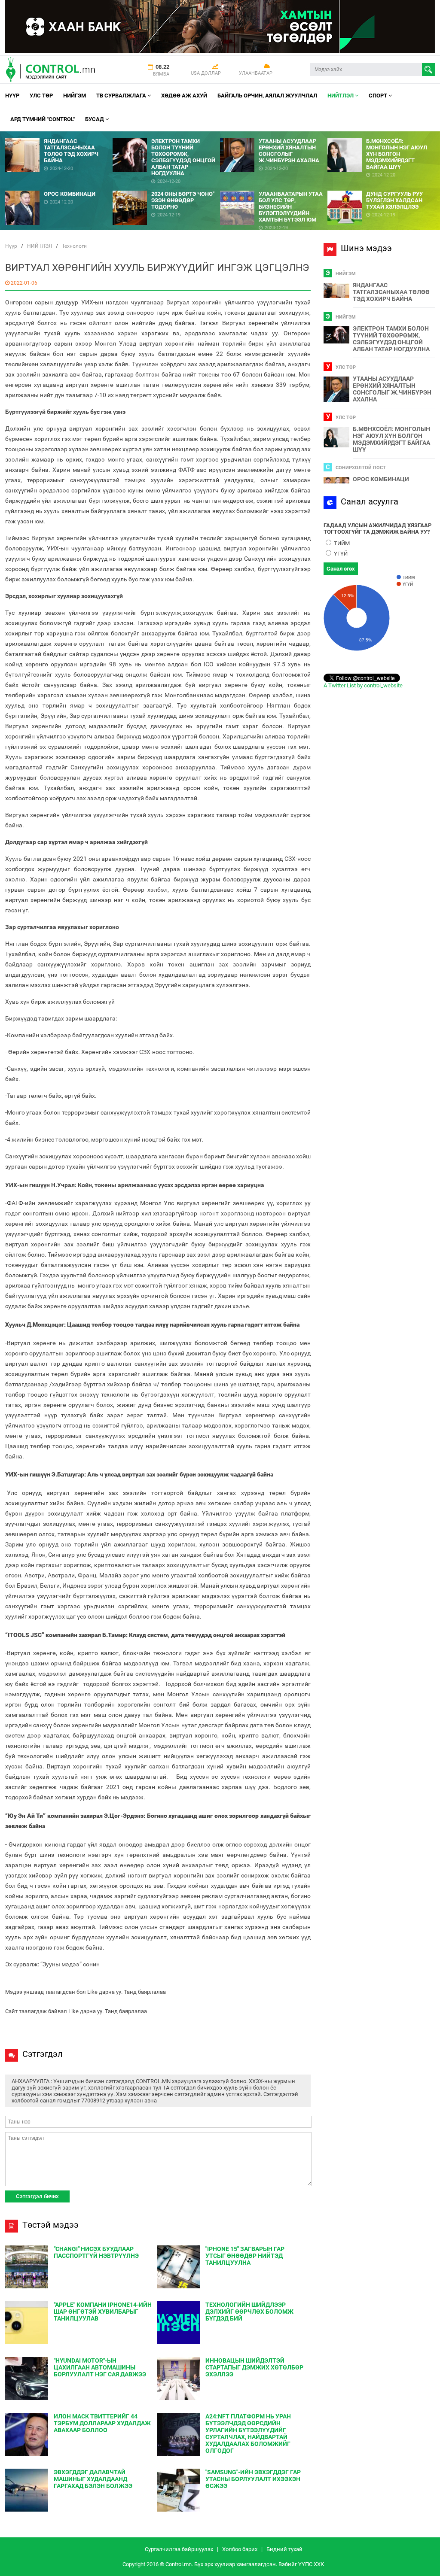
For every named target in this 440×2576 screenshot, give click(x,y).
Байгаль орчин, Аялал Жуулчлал (267, 96)
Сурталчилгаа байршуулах (179, 2549)
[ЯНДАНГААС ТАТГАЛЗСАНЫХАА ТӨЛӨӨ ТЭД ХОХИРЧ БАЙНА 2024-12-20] (59, 135)
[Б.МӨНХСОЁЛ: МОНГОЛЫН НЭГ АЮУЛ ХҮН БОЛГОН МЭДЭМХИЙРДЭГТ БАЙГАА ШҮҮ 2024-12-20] (381, 135)
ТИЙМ (341, 543)
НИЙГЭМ (75, 96)
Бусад (95, 119)
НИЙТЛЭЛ (341, 96)
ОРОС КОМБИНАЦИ (381, 479)
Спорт (379, 96)
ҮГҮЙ (340, 554)
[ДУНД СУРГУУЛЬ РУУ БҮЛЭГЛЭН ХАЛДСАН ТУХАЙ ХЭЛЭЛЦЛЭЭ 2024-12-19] (381, 187)
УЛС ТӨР (41, 96)
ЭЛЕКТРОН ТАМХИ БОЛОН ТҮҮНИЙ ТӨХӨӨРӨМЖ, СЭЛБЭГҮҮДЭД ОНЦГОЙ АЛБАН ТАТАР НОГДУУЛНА (391, 339)
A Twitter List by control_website (363, 685)
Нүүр (12, 96)
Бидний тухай (284, 2549)
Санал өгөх (341, 569)
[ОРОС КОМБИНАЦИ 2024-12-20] (59, 187)
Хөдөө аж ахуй (184, 96)
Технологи (74, 246)
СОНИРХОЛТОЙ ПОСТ (361, 468)
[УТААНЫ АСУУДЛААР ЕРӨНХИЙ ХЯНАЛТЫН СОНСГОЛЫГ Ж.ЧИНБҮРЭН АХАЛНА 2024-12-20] (274, 135)
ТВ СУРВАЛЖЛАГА (122, 96)
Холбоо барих (240, 2549)
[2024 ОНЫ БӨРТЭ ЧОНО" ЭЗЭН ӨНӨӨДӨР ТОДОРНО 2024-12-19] (166, 187)
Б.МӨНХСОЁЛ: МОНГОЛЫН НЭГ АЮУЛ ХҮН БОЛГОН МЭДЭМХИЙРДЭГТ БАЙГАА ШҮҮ (391, 439)
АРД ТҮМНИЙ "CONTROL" (43, 119)
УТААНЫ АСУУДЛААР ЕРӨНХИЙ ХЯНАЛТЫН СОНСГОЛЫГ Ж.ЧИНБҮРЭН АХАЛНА (392, 389)
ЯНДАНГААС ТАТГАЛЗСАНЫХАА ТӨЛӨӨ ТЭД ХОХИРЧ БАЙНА (391, 292)
